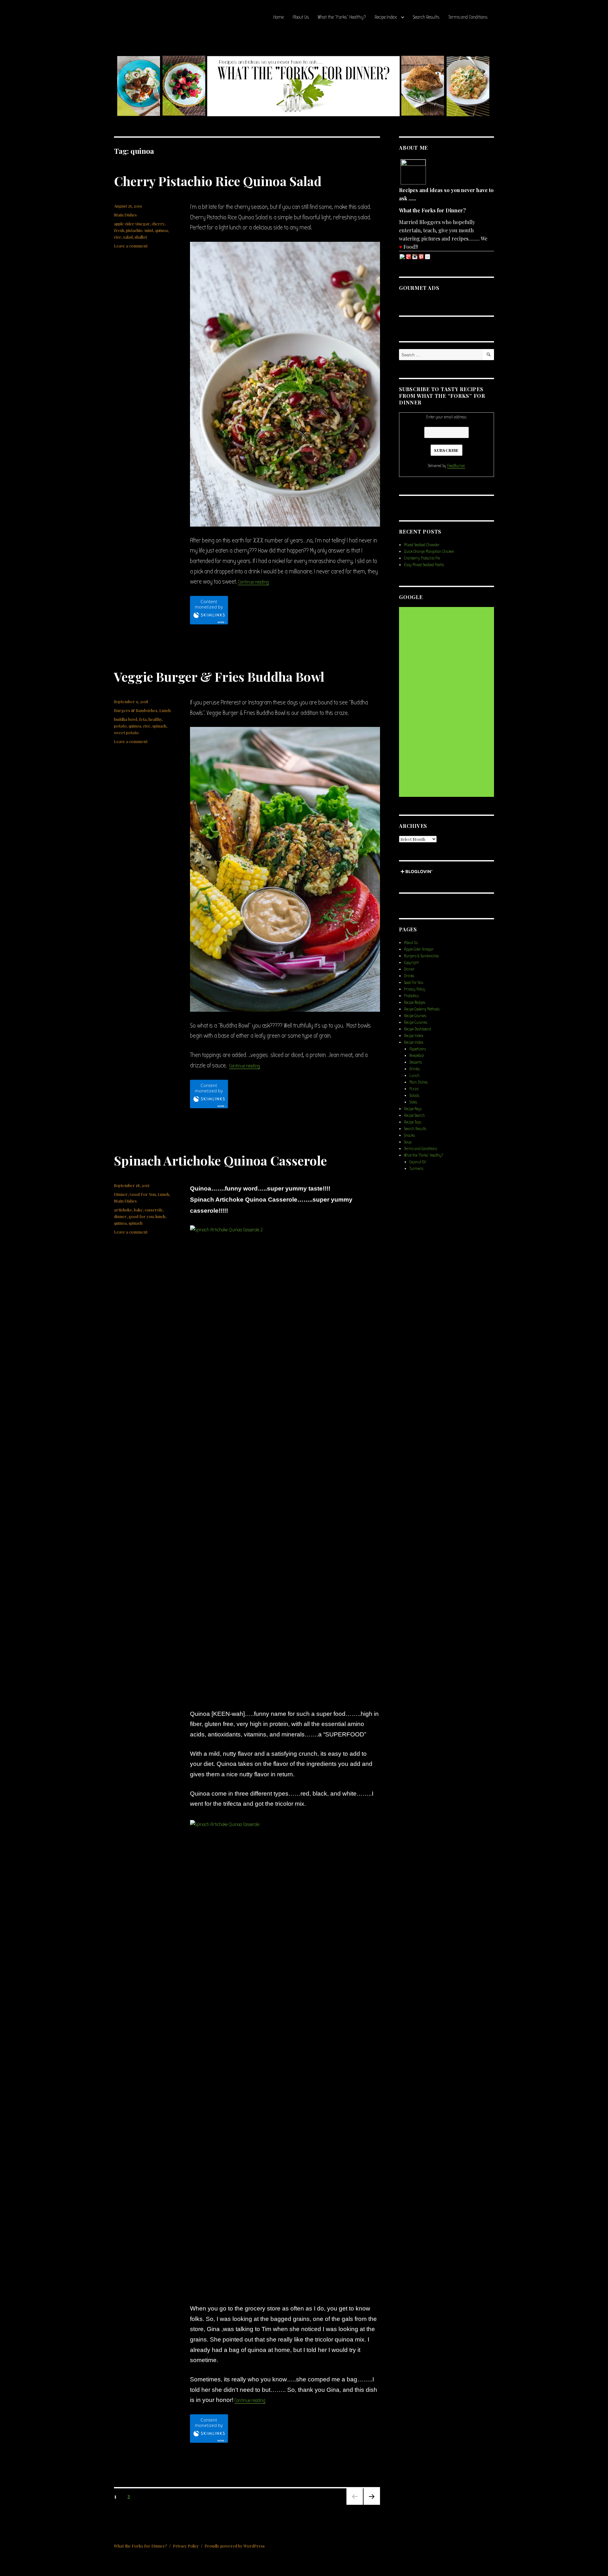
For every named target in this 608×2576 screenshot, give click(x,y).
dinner (120, 1216)
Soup (408, 1142)
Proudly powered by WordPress (235, 2546)
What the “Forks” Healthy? (342, 17)
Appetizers (418, 1049)
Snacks (409, 1135)
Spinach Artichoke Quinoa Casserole (220, 1160)
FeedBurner (456, 466)
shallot (141, 237)
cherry (158, 224)
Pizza (414, 1089)
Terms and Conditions (468, 17)
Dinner (121, 1194)
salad (128, 237)
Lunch (165, 710)
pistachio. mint (140, 230)
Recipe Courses (415, 1016)
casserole (154, 1210)
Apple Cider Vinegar (419, 949)
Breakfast (417, 1056)
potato (120, 726)
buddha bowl (126, 719)
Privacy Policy (415, 989)
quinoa (161, 230)
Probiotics (411, 996)
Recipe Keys (413, 1109)
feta (143, 719)
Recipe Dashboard (418, 1029)
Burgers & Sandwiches (136, 710)
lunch (160, 1216)
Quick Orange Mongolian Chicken (429, 551)
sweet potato (126, 732)
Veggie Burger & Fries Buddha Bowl (219, 676)
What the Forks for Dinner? (141, 2546)
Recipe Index (386, 17)
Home (279, 17)
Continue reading (253, 582)
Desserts (416, 1062)
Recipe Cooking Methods (422, 1009)
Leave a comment (131, 246)
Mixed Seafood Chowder (422, 545)
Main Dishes (125, 215)
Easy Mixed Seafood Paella (424, 565)
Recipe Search (415, 1115)
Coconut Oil (418, 1162)
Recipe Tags (413, 1122)
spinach (159, 726)
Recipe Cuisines (416, 1022)
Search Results (426, 17)
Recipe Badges (415, 1002)
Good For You (143, 1194)
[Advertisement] (447, 702)
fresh (119, 230)
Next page (371, 2504)
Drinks (409, 976)
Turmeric (417, 1169)
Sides (413, 1102)
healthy (155, 719)
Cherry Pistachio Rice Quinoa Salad (218, 181)
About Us (301, 17)
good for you (141, 1216)
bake (138, 1210)
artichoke (123, 1210)
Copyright (411, 963)
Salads (414, 1095)
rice (118, 237)
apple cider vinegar (132, 224)
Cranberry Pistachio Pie (422, 558)
